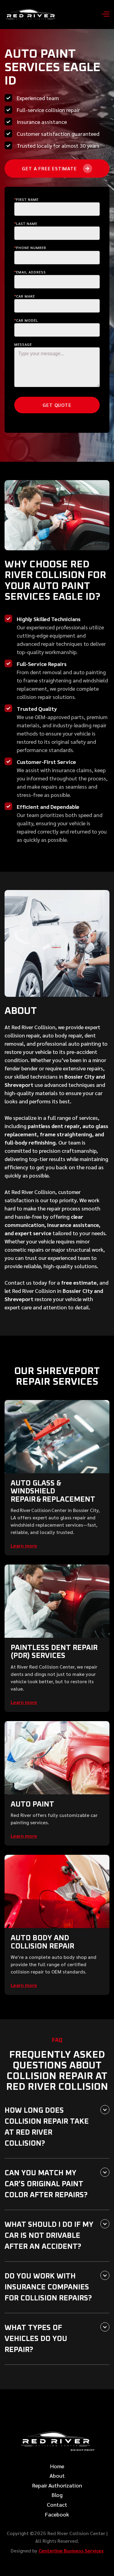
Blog (57, 2495)
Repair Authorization (57, 2485)
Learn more (24, 1545)
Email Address (30, 272)
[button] (103, 15)
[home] (32, 14)
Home (57, 2466)
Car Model (26, 320)
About (57, 2476)
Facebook (57, 2514)
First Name (26, 199)
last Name (26, 223)
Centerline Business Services (71, 2551)
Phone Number (30, 248)
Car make (25, 296)
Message (23, 344)
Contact (57, 2505)
